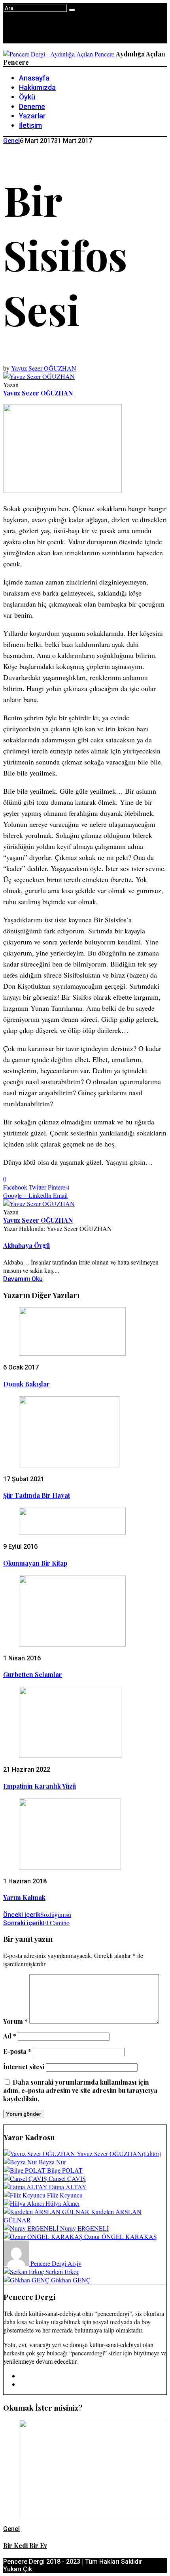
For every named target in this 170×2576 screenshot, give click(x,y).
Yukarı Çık (18, 2569)
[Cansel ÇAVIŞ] (26, 2178)
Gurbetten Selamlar (33, 1674)
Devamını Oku (23, 1279)
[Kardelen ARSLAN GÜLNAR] (47, 2212)
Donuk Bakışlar (26, 1384)
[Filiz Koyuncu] (25, 2195)
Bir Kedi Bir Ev (25, 2545)
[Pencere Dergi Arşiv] (17, 2263)
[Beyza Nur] (21, 2162)
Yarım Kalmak (24, 1897)
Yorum (15, 2021)
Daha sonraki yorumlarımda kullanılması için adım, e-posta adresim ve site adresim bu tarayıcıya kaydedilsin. (80, 2090)
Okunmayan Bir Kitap (35, 1563)
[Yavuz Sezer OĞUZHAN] (40, 2154)
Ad (10, 2036)
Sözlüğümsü (37, 1914)
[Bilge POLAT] (25, 2170)
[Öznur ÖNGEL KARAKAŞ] (44, 2236)
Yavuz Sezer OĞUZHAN (44, 368)
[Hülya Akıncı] (25, 2203)
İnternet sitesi (24, 2067)
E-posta (17, 2051)
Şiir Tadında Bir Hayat (37, 1495)
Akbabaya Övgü (26, 1245)
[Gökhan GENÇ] (27, 2280)
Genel (11, 141)
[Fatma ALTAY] (26, 2187)
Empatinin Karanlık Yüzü (40, 1786)
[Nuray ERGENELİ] (32, 2228)
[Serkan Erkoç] (25, 2272)
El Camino (36, 1923)
